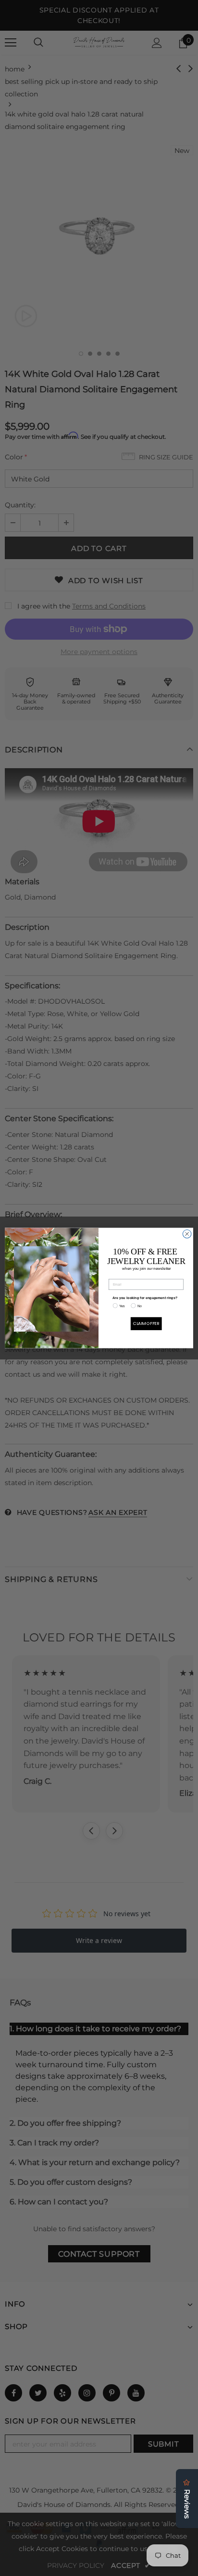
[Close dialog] (187, 1234)
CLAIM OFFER (146, 1324)
